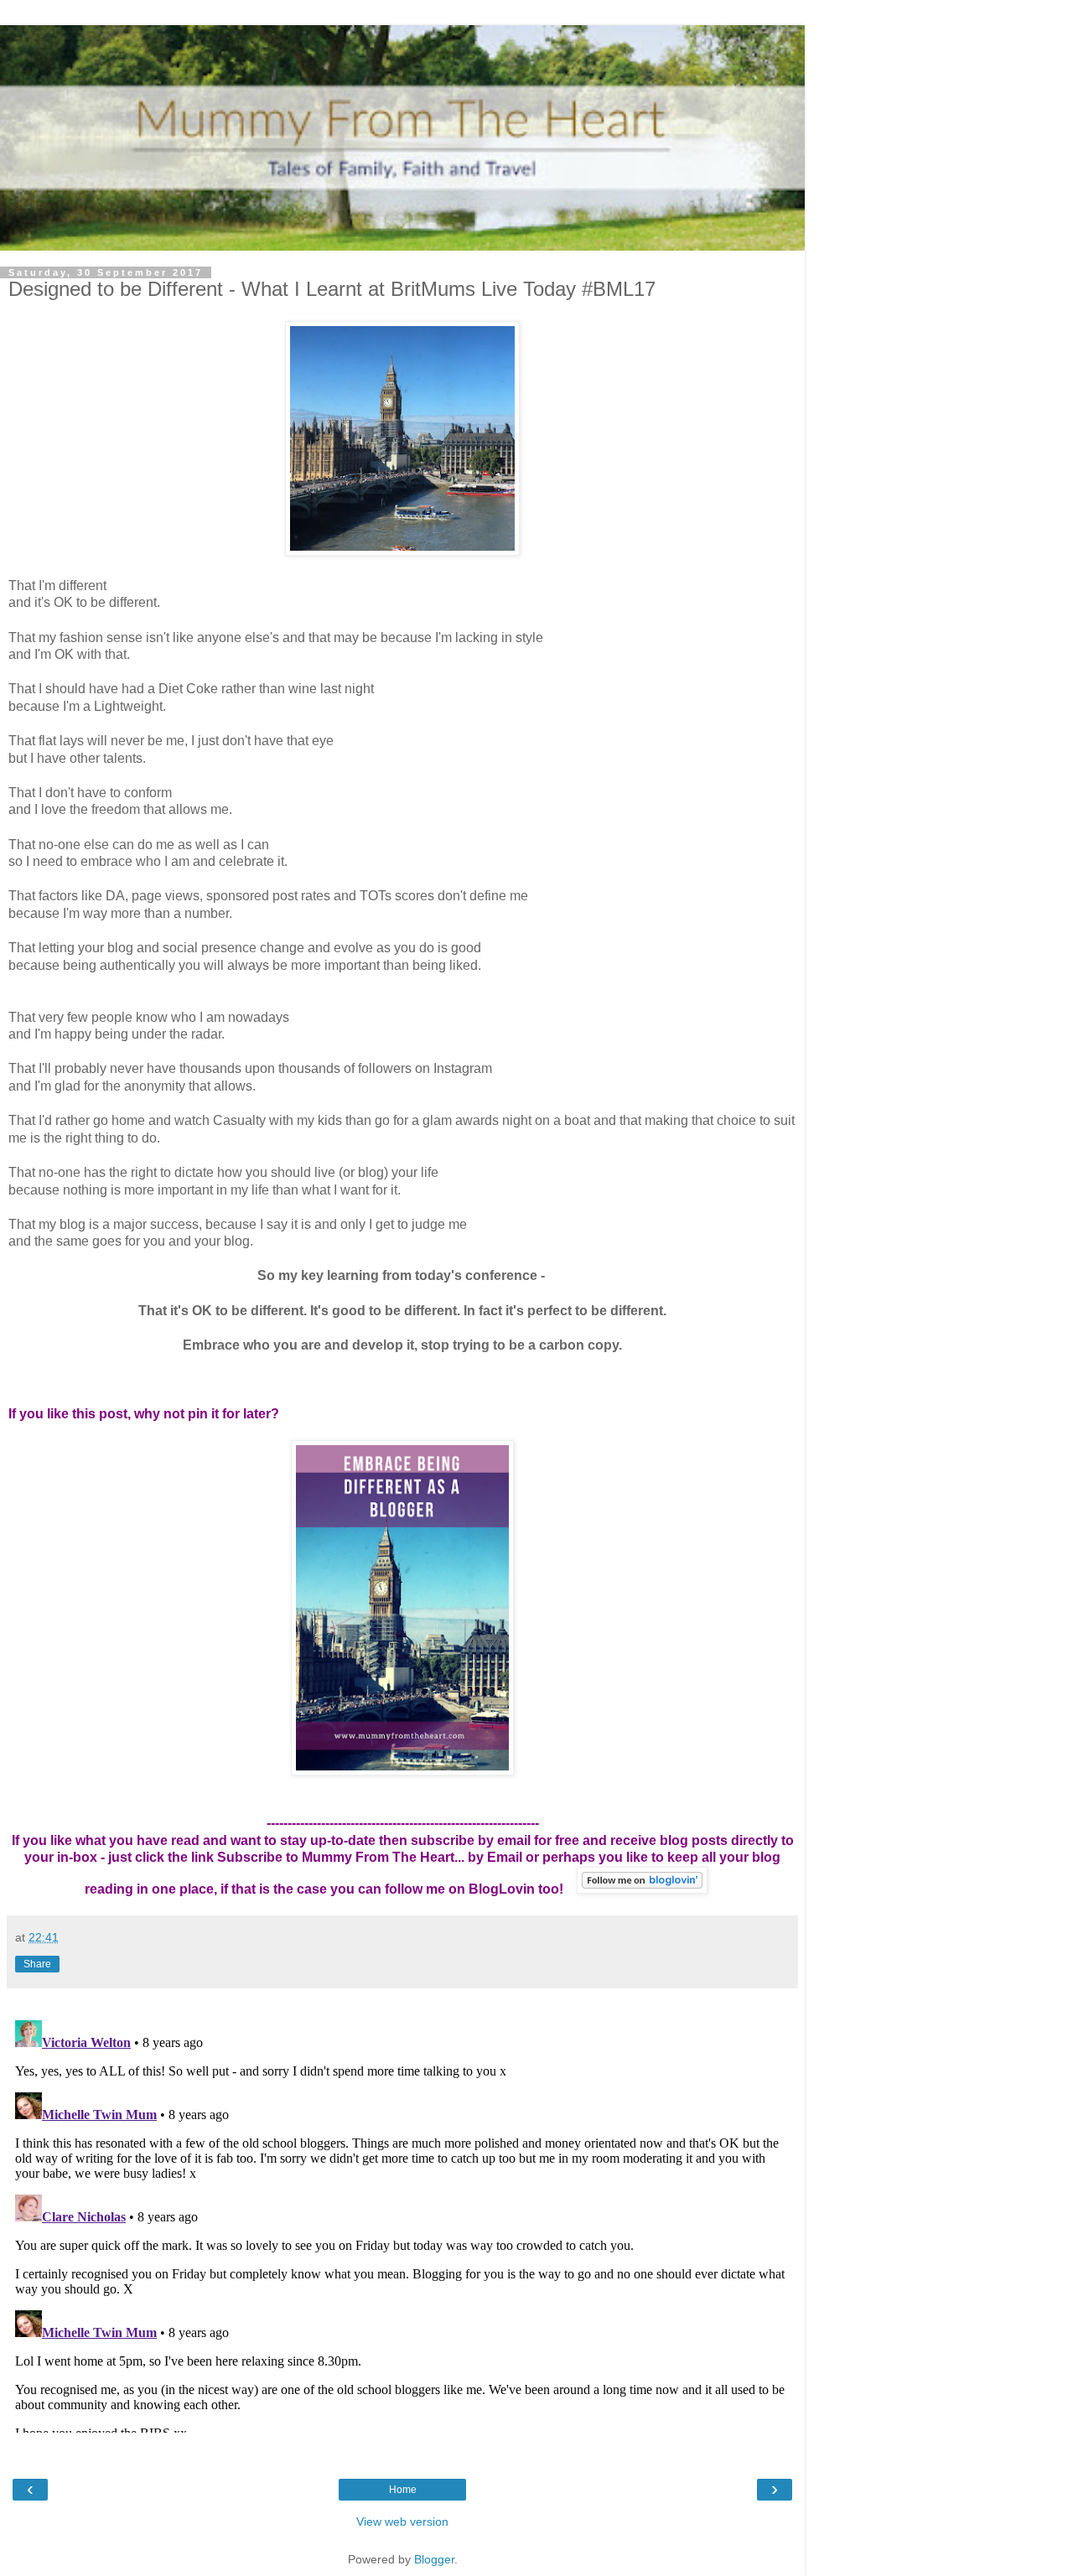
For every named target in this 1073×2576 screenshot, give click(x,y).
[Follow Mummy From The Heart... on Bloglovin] (642, 1889)
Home (403, 2490)
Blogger (434, 2559)
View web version (402, 2522)
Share (37, 1964)
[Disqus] (402, 2223)
